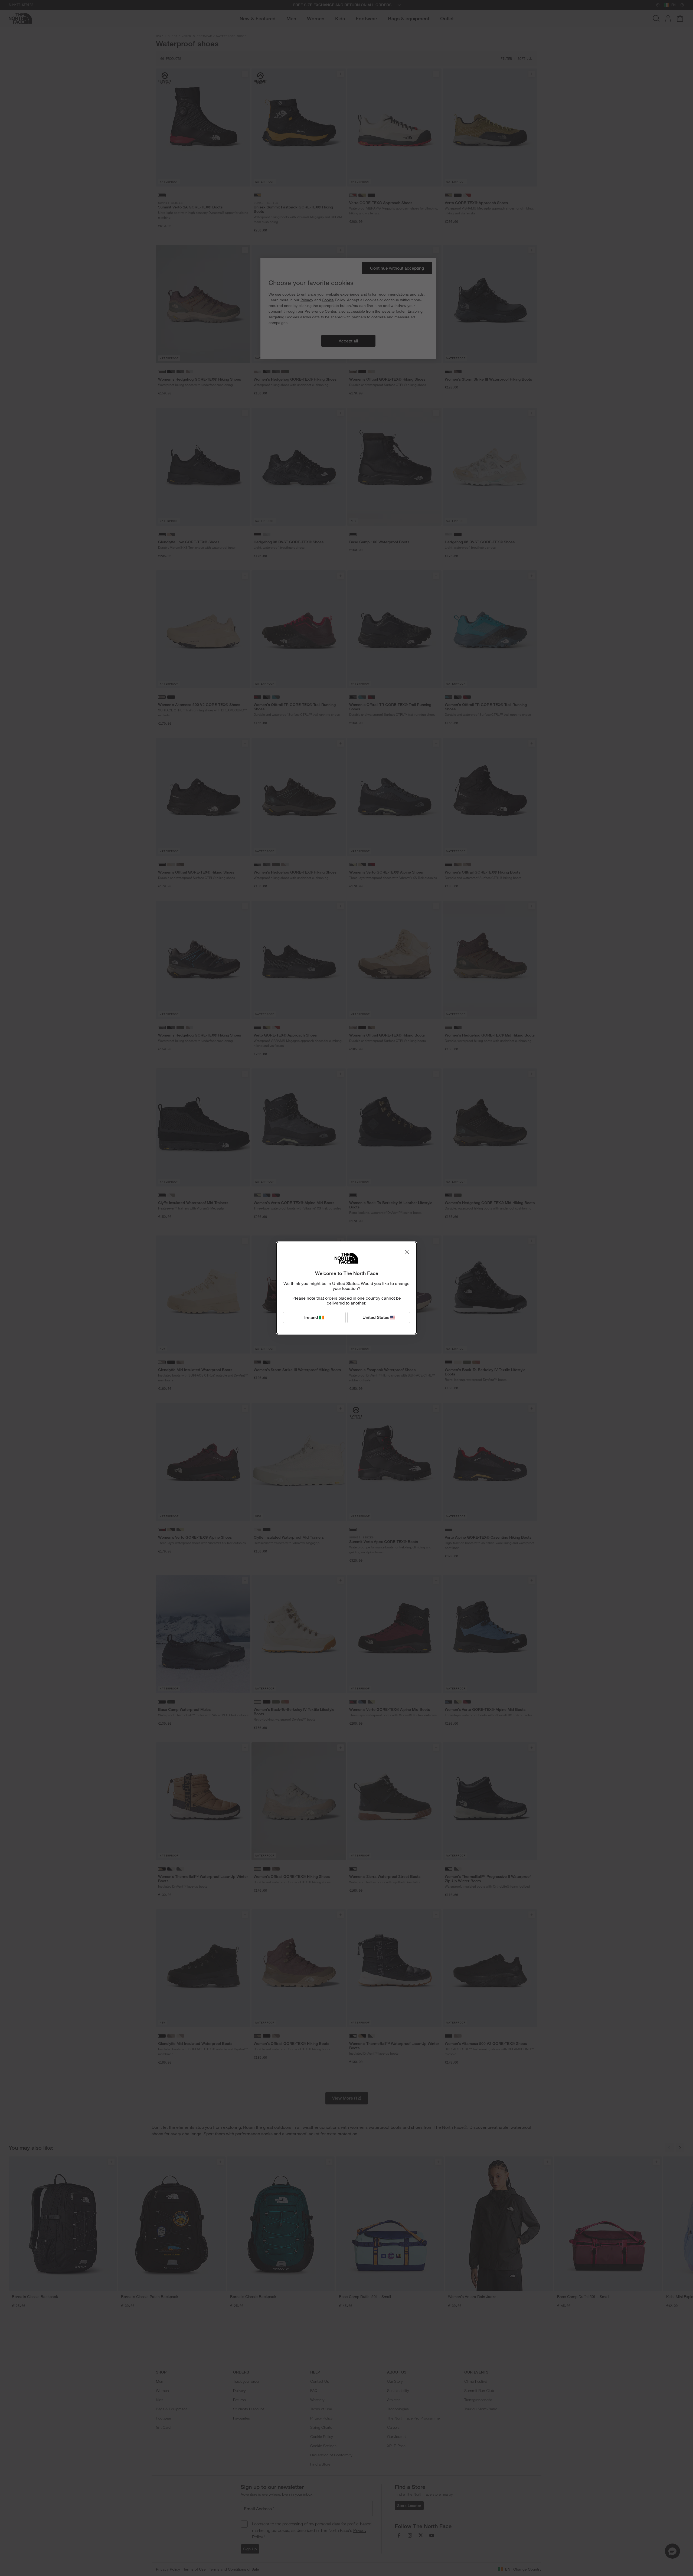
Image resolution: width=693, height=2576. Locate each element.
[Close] (407, 1252)
